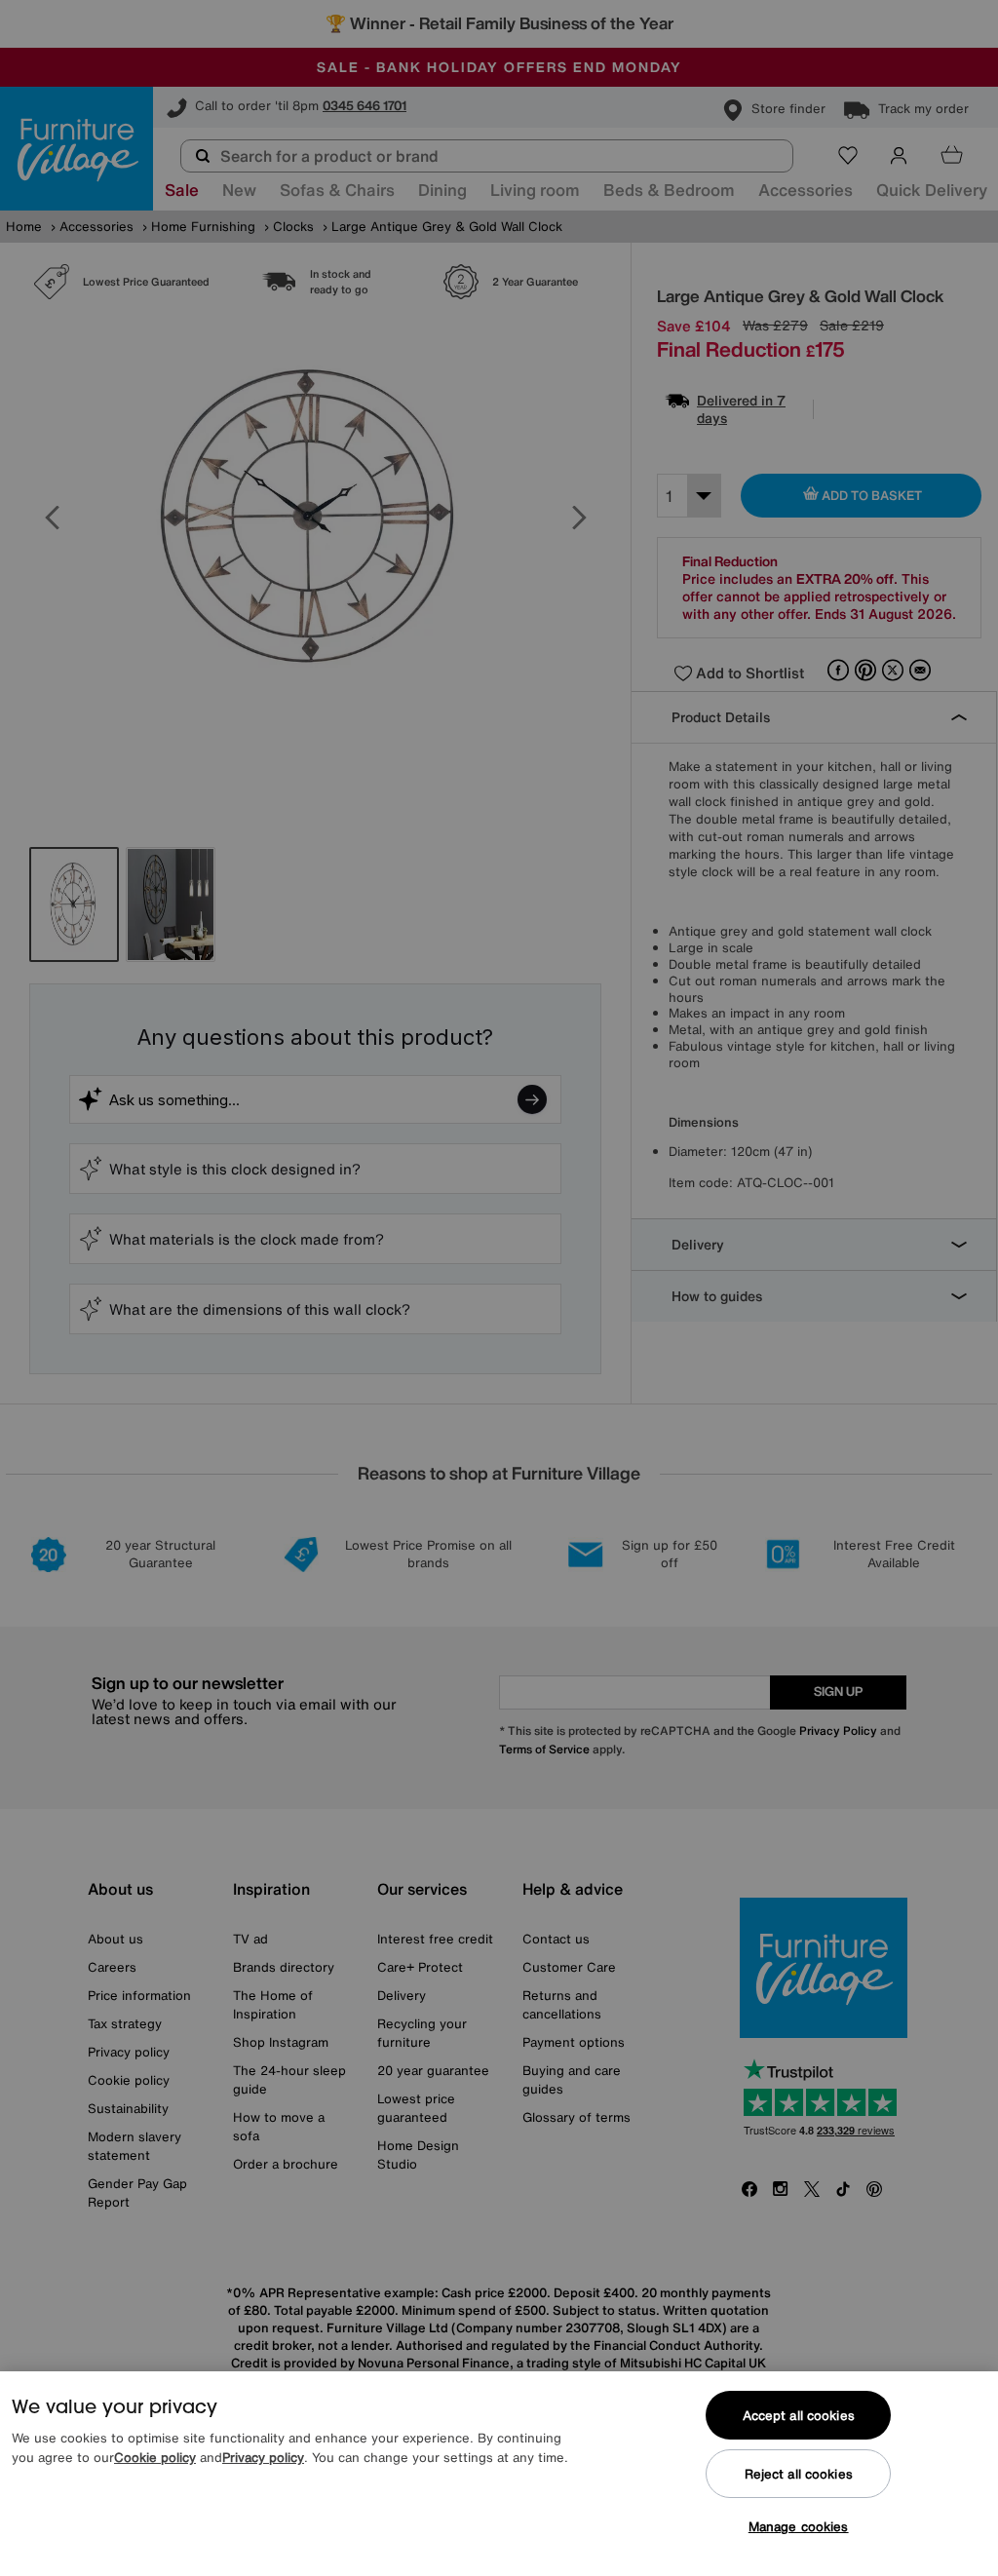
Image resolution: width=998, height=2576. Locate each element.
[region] (499, 2474)
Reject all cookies (799, 2474)
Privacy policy (263, 2458)
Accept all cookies (799, 2416)
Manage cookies (799, 2527)
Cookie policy (155, 2458)
